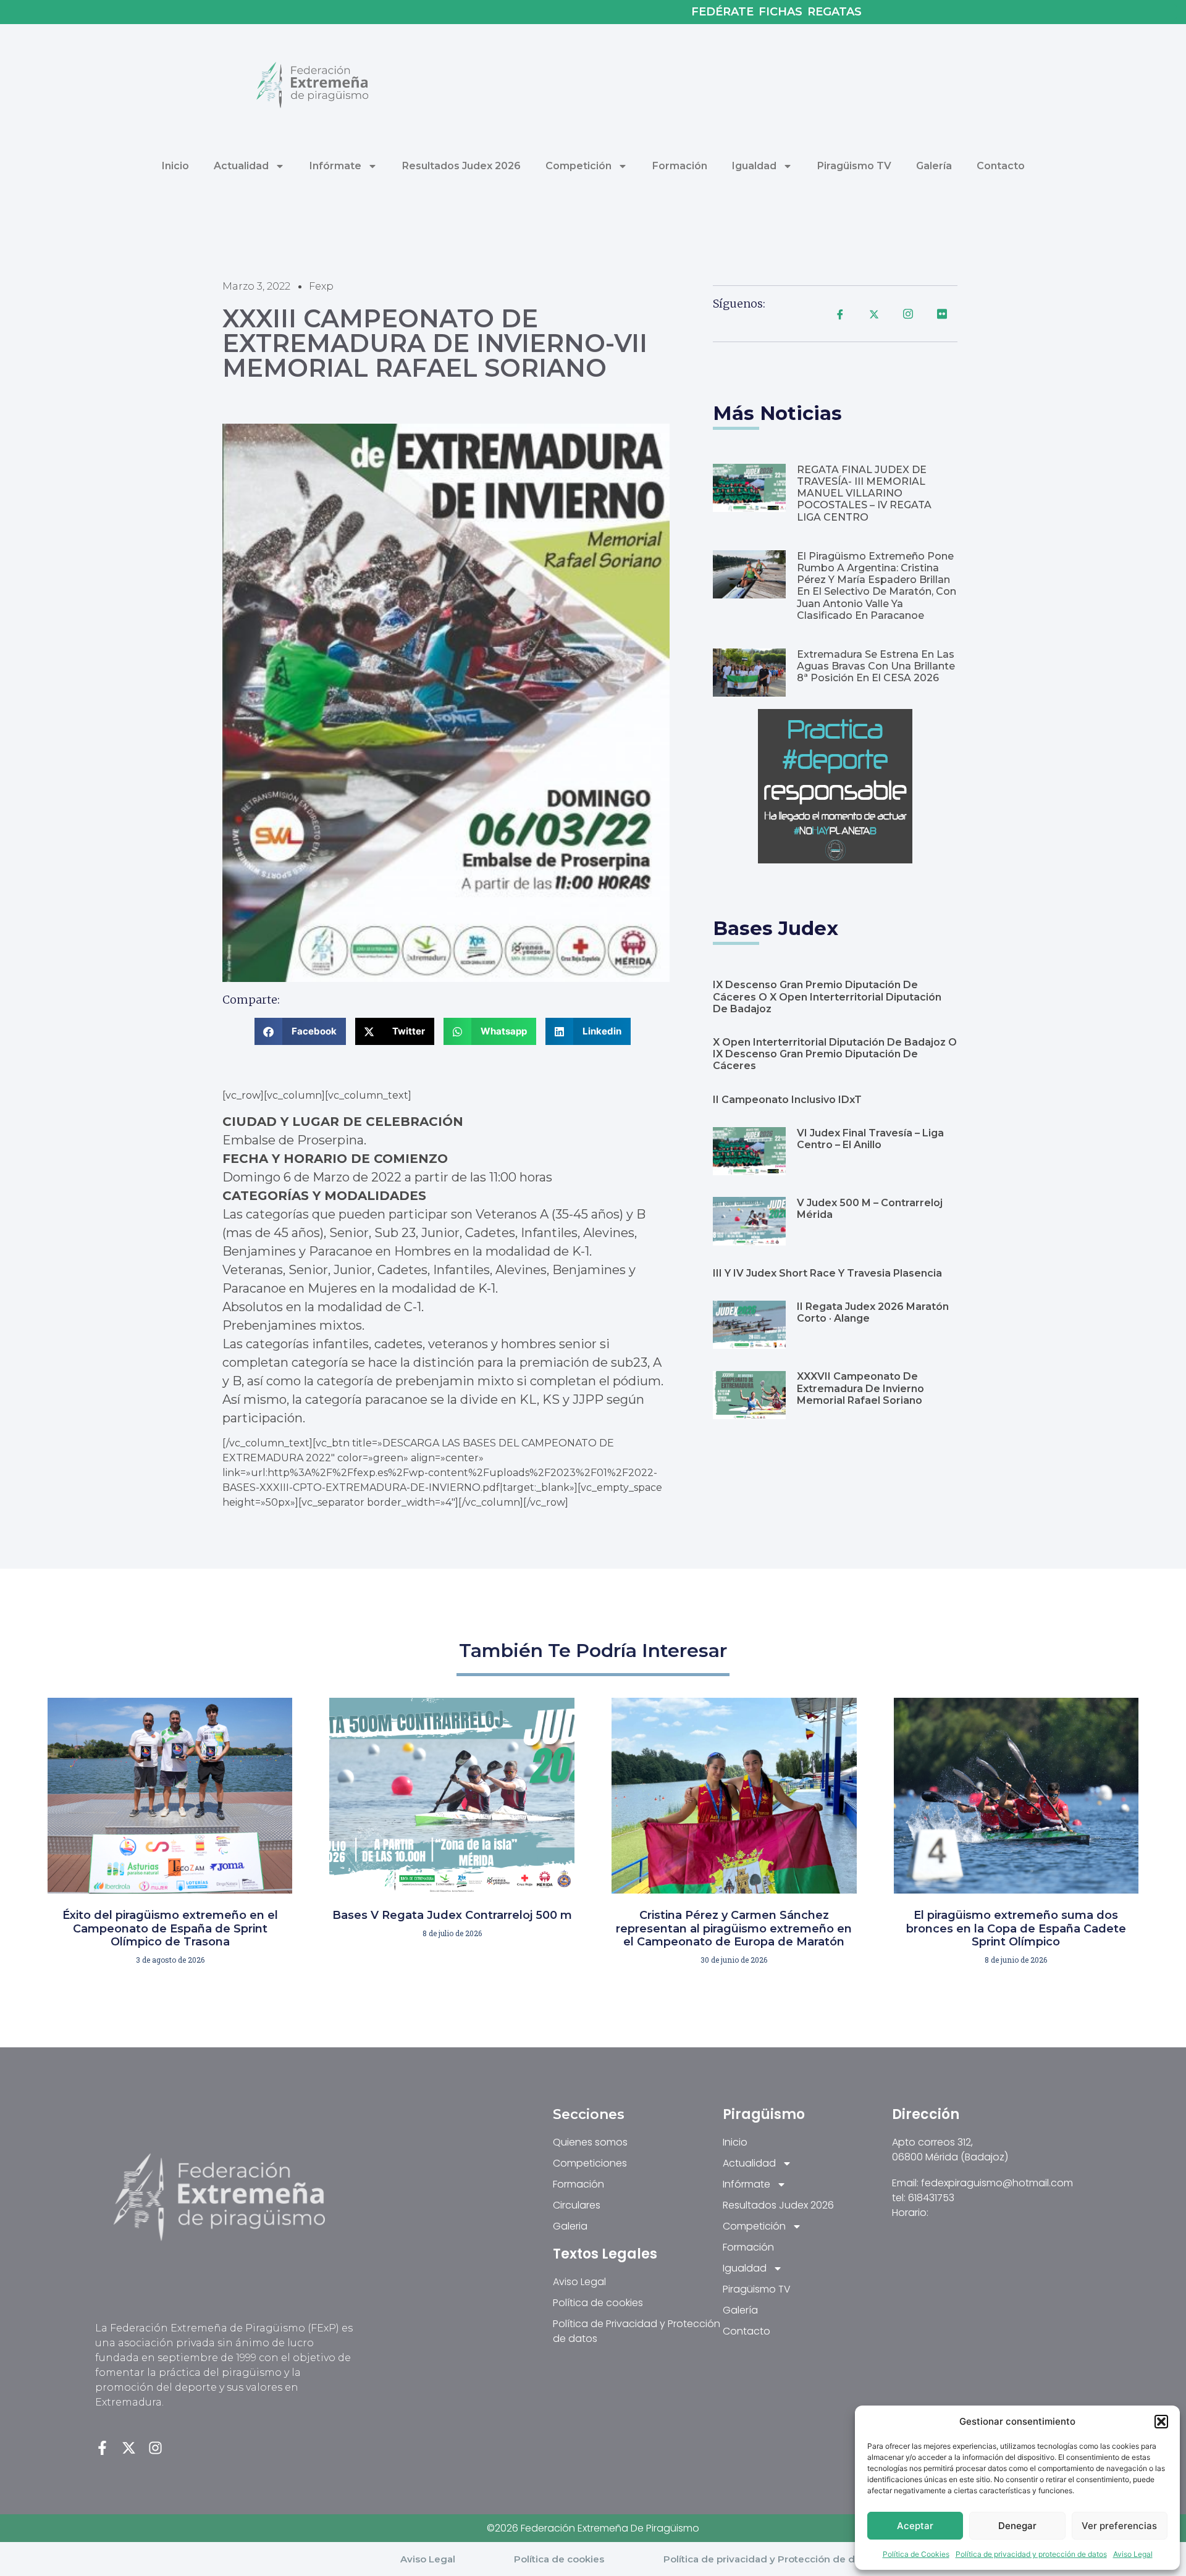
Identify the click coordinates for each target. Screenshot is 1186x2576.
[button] (1161, 2422)
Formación (680, 166)
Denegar (1017, 2526)
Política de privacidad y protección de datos (1031, 2554)
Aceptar (915, 2526)
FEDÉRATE (722, 12)
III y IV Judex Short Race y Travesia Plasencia (827, 1273)
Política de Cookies (916, 2554)
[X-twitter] (129, 2448)
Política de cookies (559, 2559)
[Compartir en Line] (908, 314)
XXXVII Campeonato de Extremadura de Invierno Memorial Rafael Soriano (860, 1388)
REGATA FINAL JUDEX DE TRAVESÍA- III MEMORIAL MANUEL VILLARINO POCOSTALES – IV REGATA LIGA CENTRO (864, 493)
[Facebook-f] (102, 2448)
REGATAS (835, 12)
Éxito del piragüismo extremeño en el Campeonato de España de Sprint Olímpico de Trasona (170, 1928)
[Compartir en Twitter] (874, 314)
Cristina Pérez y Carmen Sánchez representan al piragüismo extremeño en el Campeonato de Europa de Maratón (734, 1928)
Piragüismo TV (854, 166)
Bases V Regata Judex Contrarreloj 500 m (452, 1915)
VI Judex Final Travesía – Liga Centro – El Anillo (870, 1139)
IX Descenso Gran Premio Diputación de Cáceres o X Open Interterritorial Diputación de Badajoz (827, 996)
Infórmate (335, 166)
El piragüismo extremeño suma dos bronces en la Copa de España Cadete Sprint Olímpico (1016, 1928)
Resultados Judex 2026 (461, 166)
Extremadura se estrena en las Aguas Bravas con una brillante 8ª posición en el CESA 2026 (876, 666)
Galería (934, 166)
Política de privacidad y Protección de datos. (770, 2559)
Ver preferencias (1119, 2526)
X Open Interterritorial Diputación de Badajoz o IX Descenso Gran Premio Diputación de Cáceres (835, 1054)
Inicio (175, 166)
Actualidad (241, 166)
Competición (578, 166)
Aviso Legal (1133, 2554)
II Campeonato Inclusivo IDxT (787, 1100)
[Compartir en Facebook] (840, 314)
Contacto (1001, 166)
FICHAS (780, 12)
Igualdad (754, 166)
